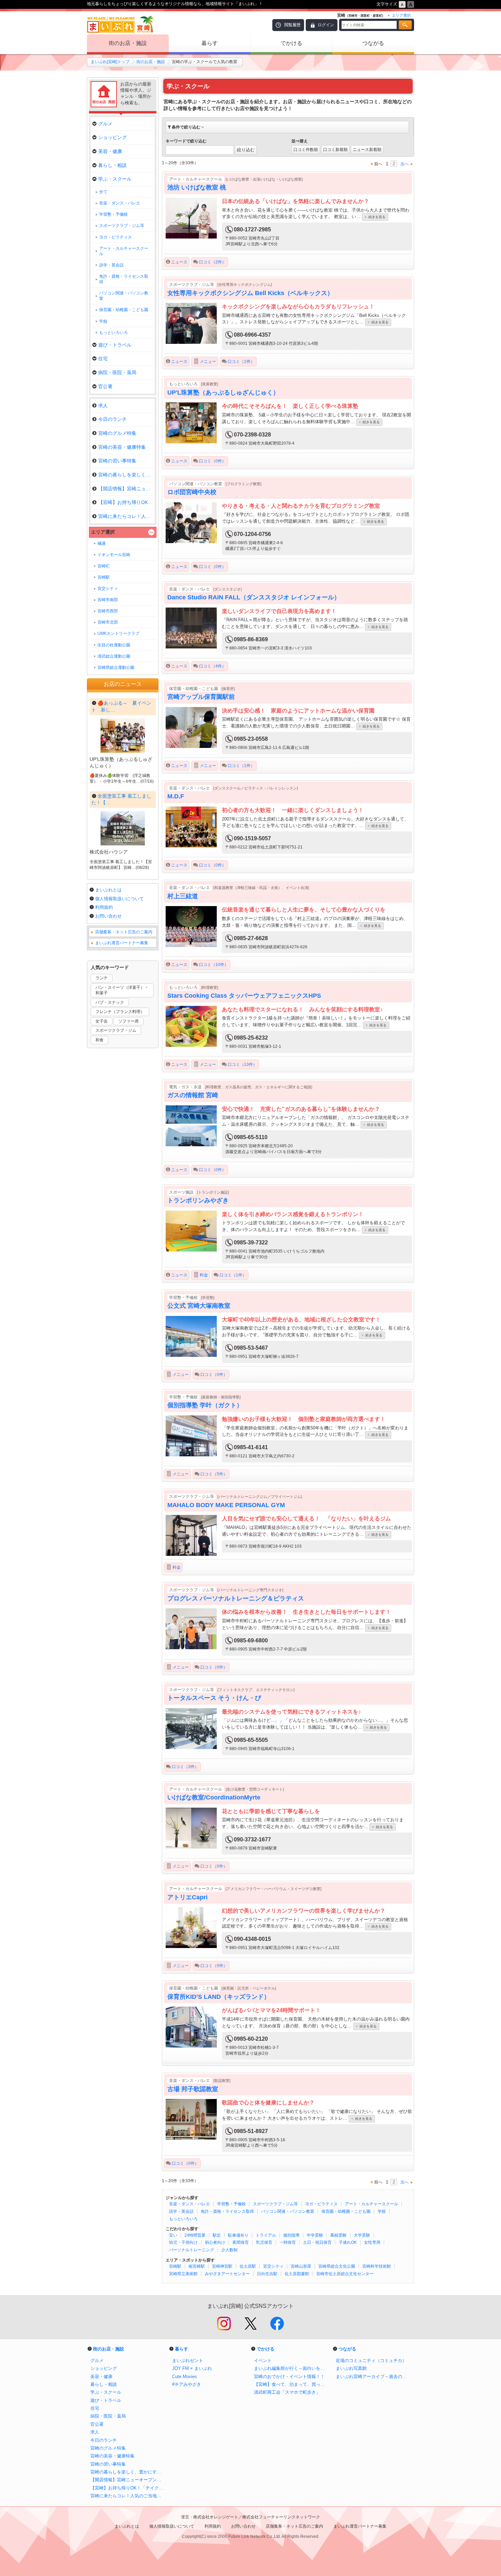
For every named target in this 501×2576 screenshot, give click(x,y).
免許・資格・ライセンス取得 (227, 2211)
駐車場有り (238, 2235)
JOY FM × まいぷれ (192, 2368)
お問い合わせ (108, 916)
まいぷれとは (108, 890)
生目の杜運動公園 (114, 645)
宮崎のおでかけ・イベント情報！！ (289, 2376)
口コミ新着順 (335, 150)
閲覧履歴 (292, 25)
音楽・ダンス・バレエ (189, 2204)
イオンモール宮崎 (114, 555)
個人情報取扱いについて (119, 899)
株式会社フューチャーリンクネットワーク (281, 2517)
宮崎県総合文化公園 (337, 2266)
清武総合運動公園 (114, 656)
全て (103, 192)
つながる (373, 43)
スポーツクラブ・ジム (116, 1030)
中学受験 (315, 2235)
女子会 (102, 1021)
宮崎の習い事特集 (117, 461)
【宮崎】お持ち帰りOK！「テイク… (126, 502)
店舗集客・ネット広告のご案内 (124, 932)
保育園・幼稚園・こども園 (346, 2211)
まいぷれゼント (188, 2360)
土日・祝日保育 (317, 2242)
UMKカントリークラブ (118, 633)
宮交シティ (273, 2266)
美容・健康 (110, 151)
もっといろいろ (183, 2219)
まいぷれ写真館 (351, 2368)
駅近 (217, 2235)
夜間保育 (241, 2242)
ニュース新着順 (367, 150)
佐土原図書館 (297, 2274)
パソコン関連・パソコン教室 (288, 2211)
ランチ (102, 978)
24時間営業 (195, 2235)
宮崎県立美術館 (183, 2274)
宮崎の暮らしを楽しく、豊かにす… (126, 475)
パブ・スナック (110, 1002)
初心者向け (215, 2242)
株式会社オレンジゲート (216, 2517)
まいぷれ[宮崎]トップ (110, 62)
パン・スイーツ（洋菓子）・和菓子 (122, 990)
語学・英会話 (181, 2211)
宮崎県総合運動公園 (116, 668)
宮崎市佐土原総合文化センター (345, 2274)
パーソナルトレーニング (192, 2250)
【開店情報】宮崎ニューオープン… (126, 489)
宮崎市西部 (108, 611)
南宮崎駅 (197, 2266)
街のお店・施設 (128, 43)
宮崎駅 (175, 2266)
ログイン (326, 25)
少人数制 (229, 2250)
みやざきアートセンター (227, 2274)
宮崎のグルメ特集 (117, 433)
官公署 (105, 386)
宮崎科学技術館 (377, 2266)
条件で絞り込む (186, 127)
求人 (103, 405)
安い (173, 2235)
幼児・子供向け (183, 2242)
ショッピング (112, 137)
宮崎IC (104, 566)
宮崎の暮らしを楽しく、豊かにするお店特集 (128, 2472)
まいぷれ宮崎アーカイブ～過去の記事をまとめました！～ (373, 2376)
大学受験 (362, 2235)
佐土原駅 (248, 2266)
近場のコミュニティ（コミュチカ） (371, 2360)
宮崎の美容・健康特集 (122, 447)
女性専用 (372, 2242)
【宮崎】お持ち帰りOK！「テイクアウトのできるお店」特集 (128, 2488)
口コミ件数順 (306, 150)
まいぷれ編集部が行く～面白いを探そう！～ (291, 2368)
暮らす (210, 43)
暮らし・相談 (112, 165)
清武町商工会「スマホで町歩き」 (287, 2392)
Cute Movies (185, 2376)
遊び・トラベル (115, 345)
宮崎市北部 (108, 622)
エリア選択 (103, 532)
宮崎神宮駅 (222, 2266)
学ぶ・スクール (115, 179)
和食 (100, 1040)
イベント (263, 2360)
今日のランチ (112, 419)
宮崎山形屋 (301, 2266)
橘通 (102, 543)
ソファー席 (128, 1021)
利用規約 (104, 907)
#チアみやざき (187, 2384)
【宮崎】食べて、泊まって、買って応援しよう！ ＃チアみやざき (291, 2384)
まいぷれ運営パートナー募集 (122, 943)
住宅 (103, 358)
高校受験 (338, 2235)
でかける (291, 43)
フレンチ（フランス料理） (120, 1012)
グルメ (105, 124)
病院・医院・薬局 (117, 372)
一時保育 (288, 2242)
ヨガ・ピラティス (321, 2204)
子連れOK (348, 2242)
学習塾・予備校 (231, 2204)
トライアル (266, 2235)
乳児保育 (264, 2242)
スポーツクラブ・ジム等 (275, 2204)
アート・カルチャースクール (371, 2204)
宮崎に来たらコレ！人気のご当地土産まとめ (128, 2496)
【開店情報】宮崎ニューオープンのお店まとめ (128, 2480)
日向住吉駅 (267, 2274)
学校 (382, 2211)
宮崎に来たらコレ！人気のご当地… (126, 516)
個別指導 (291, 2235)
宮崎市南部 (108, 600)
